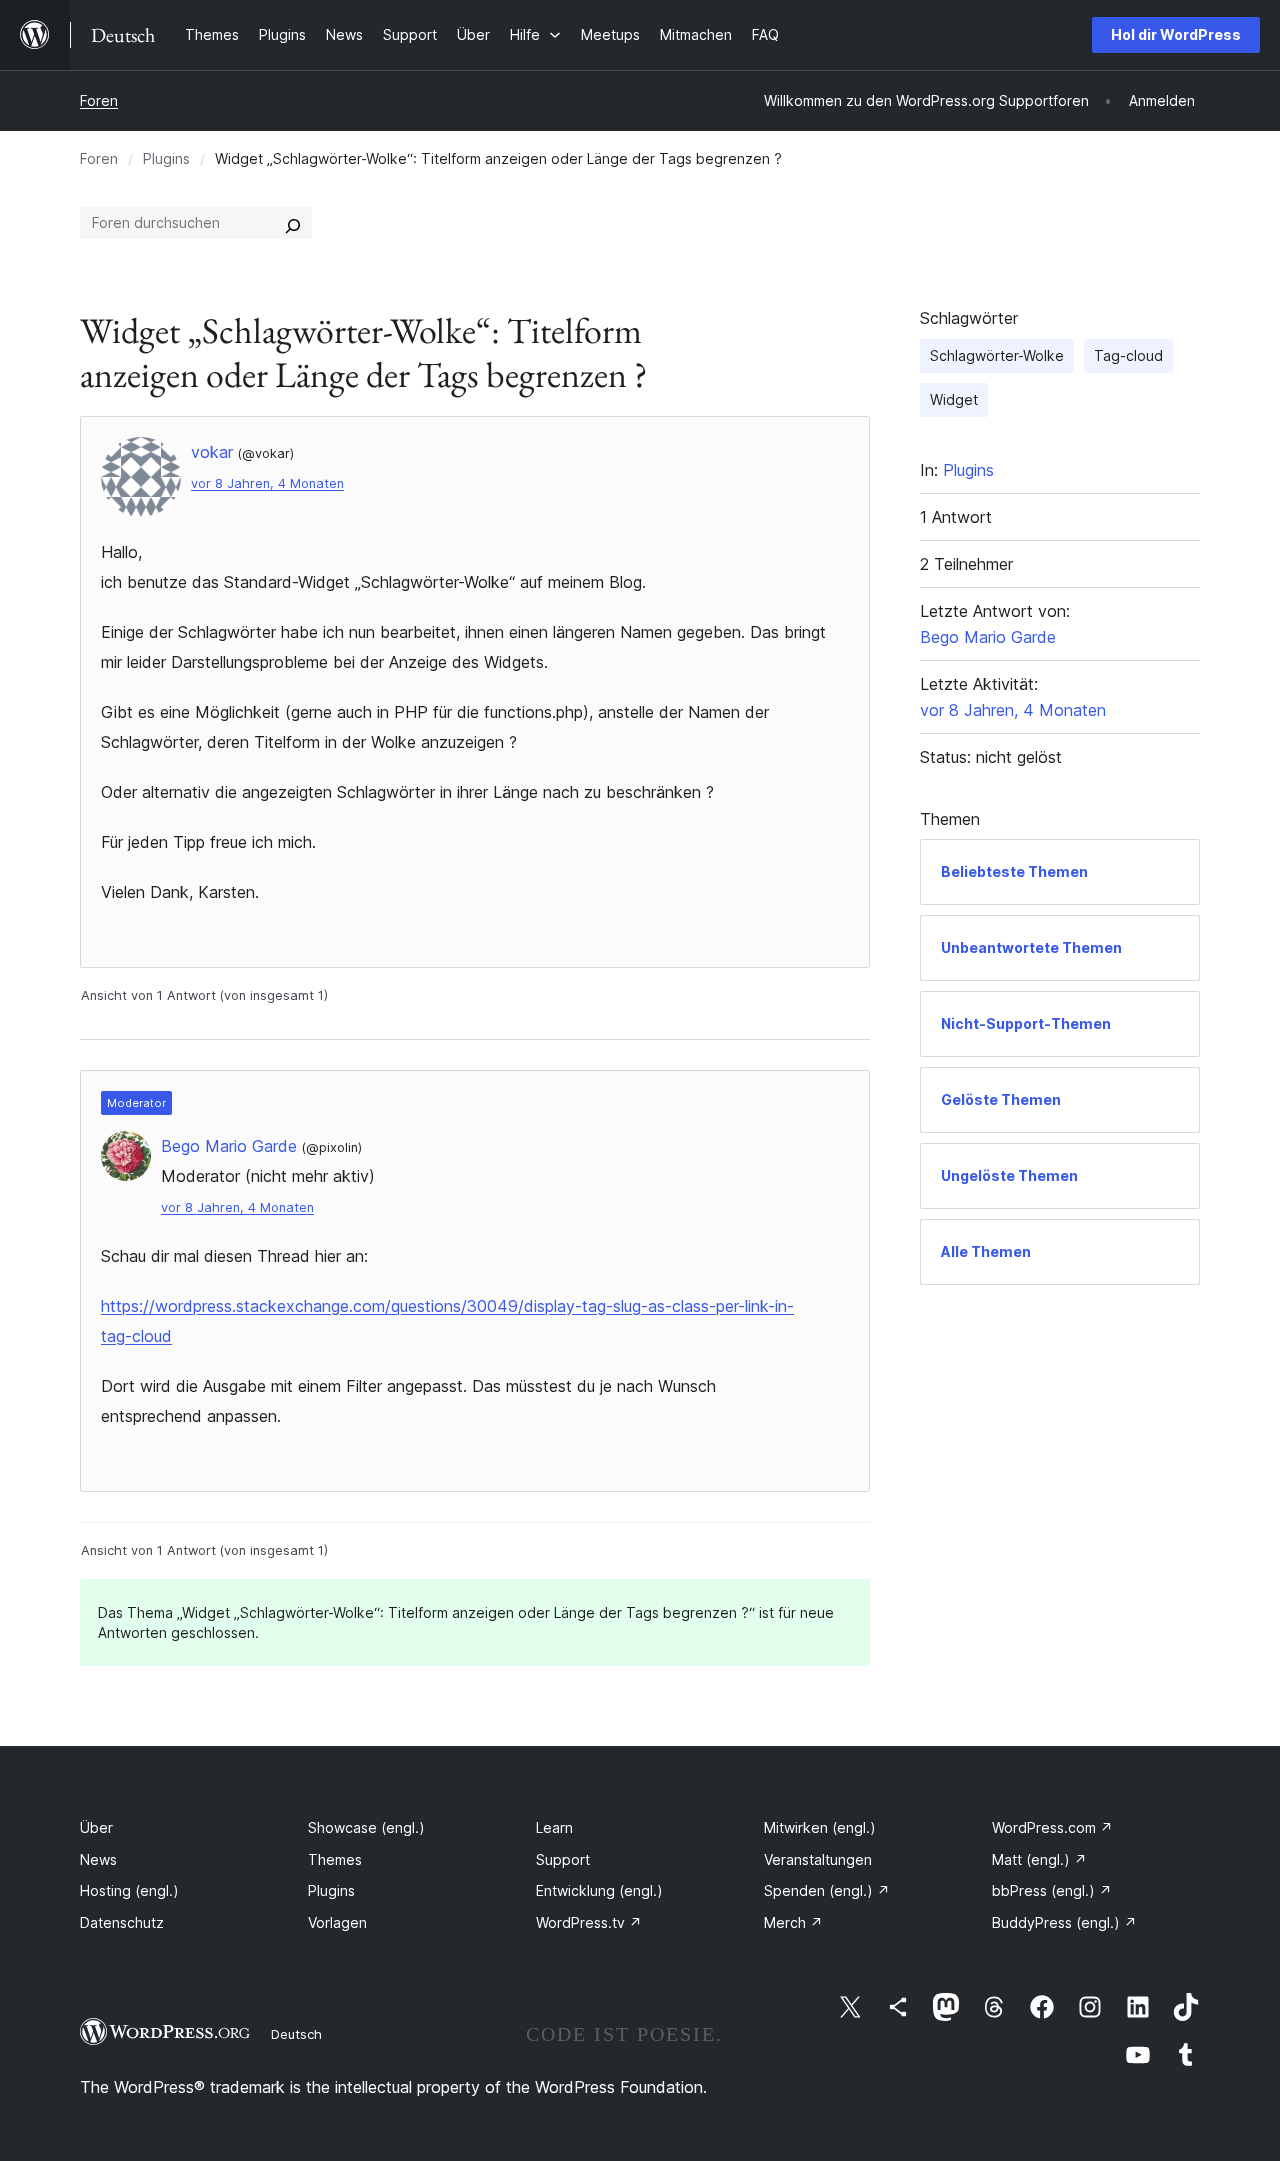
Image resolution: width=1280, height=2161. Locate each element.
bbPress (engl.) (1052, 1890)
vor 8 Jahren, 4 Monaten (267, 483)
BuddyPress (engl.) (1064, 1922)
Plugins (166, 158)
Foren (99, 100)
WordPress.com (1052, 1827)
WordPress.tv (589, 1922)
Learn (554, 1827)
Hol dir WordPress (1176, 34)
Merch (793, 1922)
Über (96, 1827)
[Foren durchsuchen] (293, 223)
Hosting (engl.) (129, 1890)
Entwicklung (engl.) (599, 1890)
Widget (954, 399)
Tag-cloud (1128, 355)
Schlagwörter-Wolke (997, 355)
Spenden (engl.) (827, 1890)
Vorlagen (337, 1922)
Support (563, 1859)
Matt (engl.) (1039, 1859)
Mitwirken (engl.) (820, 1827)
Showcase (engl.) (366, 1827)
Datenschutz (122, 1922)
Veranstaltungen (818, 1859)
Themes (335, 1859)
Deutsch (296, 2034)
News (98, 1859)
